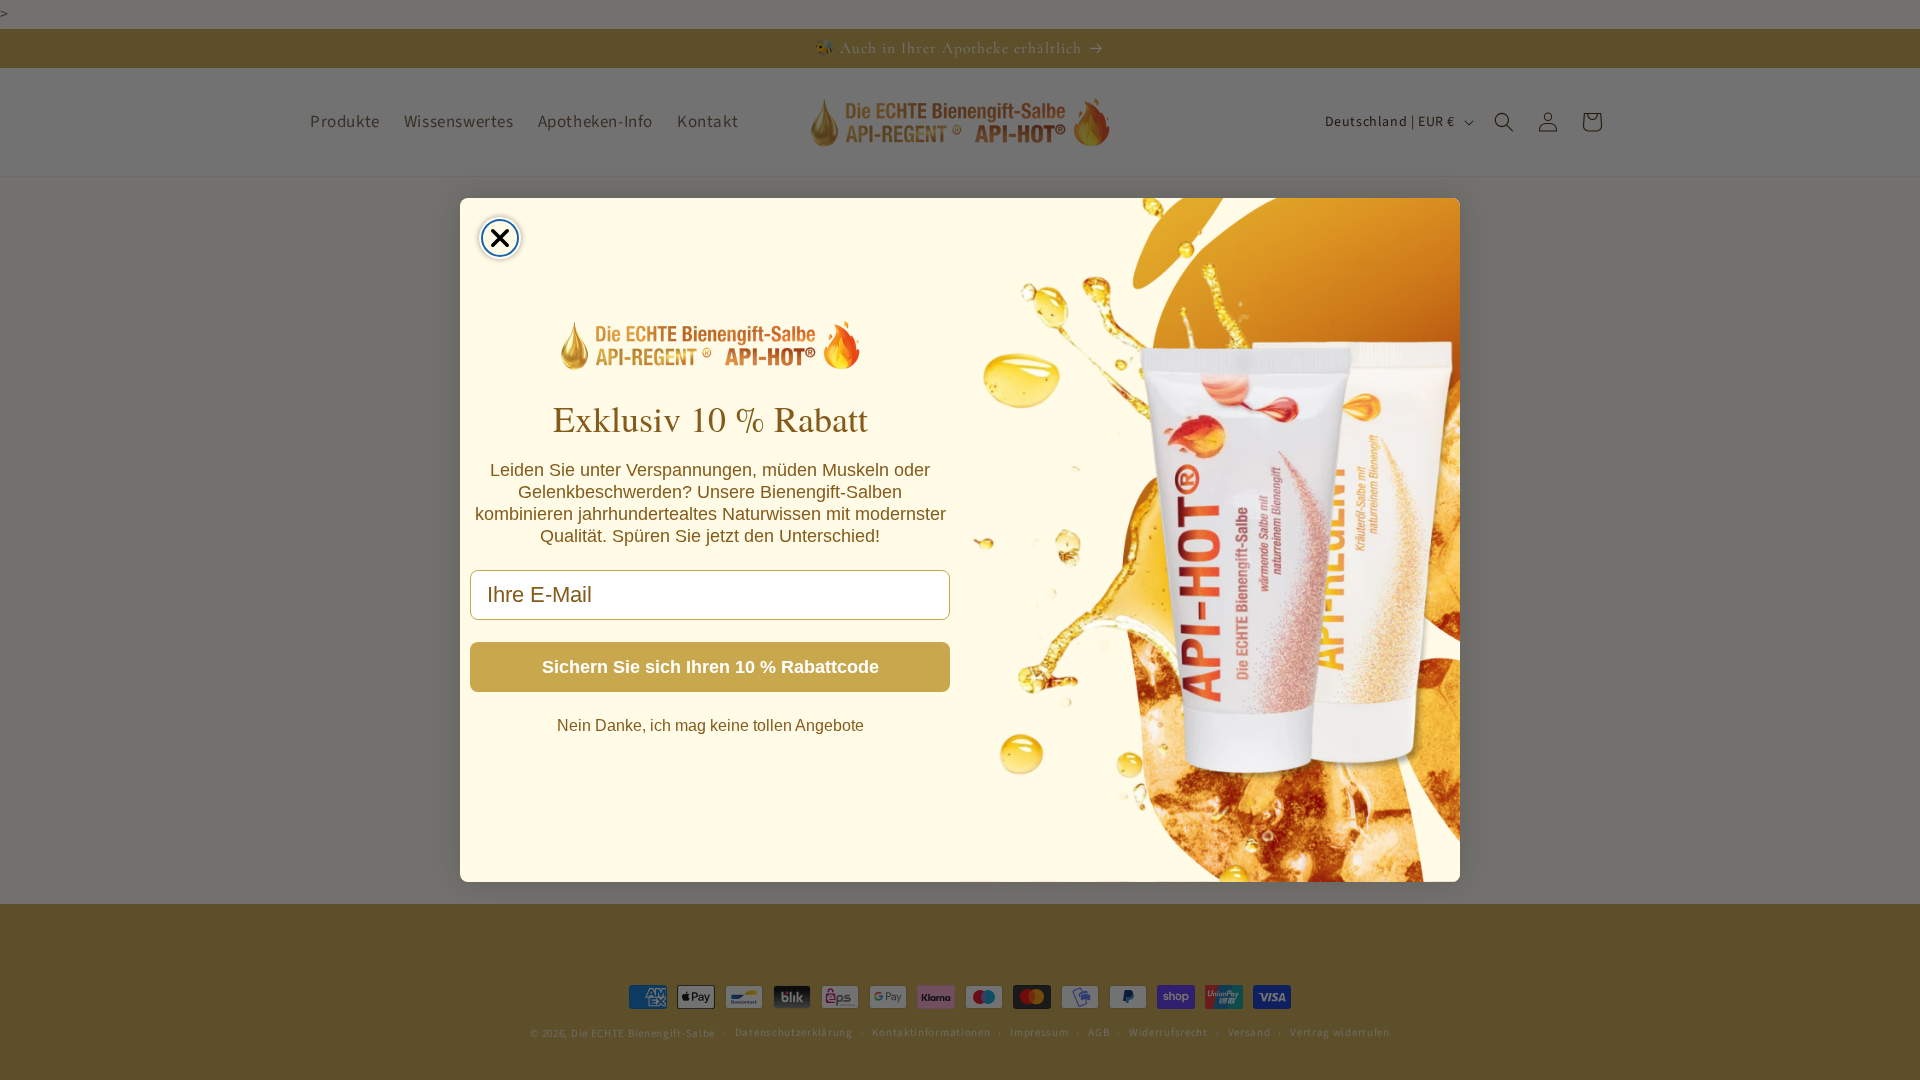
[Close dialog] (500, 238)
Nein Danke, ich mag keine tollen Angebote (710, 725)
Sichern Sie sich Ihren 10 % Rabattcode (710, 667)
